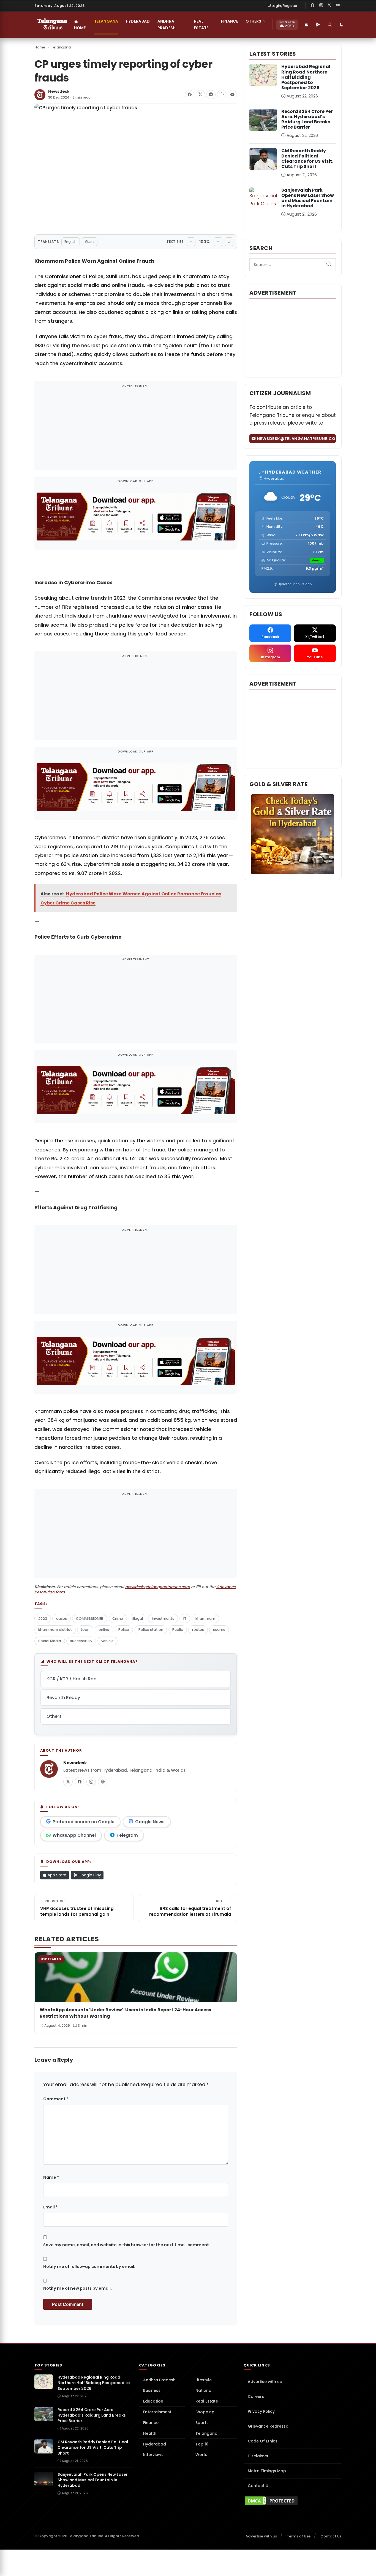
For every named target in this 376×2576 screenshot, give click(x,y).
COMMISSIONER (90, 1619)
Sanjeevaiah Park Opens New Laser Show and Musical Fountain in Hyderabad (308, 198)
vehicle (107, 1641)
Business (152, 2390)
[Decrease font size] (191, 242)
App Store (56, 1875)
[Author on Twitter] (68, 1782)
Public (178, 1630)
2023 (43, 1619)
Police (124, 1630)
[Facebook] (313, 6)
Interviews (153, 2455)
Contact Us (259, 2486)
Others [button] (254, 21)
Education (153, 2401)
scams (219, 1630)
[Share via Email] (232, 95)
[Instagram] (321, 6)
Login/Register (285, 6)
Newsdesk (59, 92)
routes (198, 1630)
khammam (205, 1619)
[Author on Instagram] (91, 1782)
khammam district (55, 1630)
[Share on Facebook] (190, 95)
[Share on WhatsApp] (222, 95)
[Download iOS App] (307, 25)
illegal (138, 1619)
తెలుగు (90, 242)
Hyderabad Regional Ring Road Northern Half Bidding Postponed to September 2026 (306, 77)
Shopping (205, 2412)
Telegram (127, 1835)
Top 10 (202, 2444)
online (104, 1630)
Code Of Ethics (263, 2441)
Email (50, 2207)
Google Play (89, 1875)
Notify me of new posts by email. (77, 2288)
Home (80, 28)
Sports (202, 2423)
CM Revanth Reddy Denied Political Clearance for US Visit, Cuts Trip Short (307, 159)
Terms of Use (299, 2536)
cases (62, 1619)
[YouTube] (338, 6)
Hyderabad (138, 21)
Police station (151, 1630)
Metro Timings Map (267, 2471)
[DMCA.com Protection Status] (293, 2501)
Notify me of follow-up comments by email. (89, 2267)
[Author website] (103, 1782)
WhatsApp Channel (74, 1835)
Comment (56, 2099)
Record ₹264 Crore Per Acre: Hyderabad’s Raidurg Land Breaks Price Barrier (307, 119)
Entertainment (157, 2412)
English (70, 242)
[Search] (330, 25)
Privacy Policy (261, 2411)
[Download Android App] (318, 25)
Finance (230, 21)
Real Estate (201, 25)
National (204, 2390)
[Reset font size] (229, 242)
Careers (256, 2396)
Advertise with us (265, 2382)
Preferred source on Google (84, 1822)
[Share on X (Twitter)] (200, 95)
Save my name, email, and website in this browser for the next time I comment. (127, 2245)
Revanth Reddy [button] (63, 1698)
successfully (81, 1641)
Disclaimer (258, 2456)
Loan (85, 1630)
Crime (118, 1619)
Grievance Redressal (269, 2426)
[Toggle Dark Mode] (342, 25)
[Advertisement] (136, 429)
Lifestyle (204, 2380)
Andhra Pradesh (167, 25)
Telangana (106, 21)
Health (150, 2433)
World (201, 2455)
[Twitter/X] (329, 6)
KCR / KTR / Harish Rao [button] (72, 1679)
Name (51, 2177)
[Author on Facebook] (80, 1782)
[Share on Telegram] (211, 95)
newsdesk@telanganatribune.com (158, 1587)
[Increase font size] (218, 242)
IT (185, 1619)
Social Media (50, 1641)
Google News (150, 1822)
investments (163, 1619)
